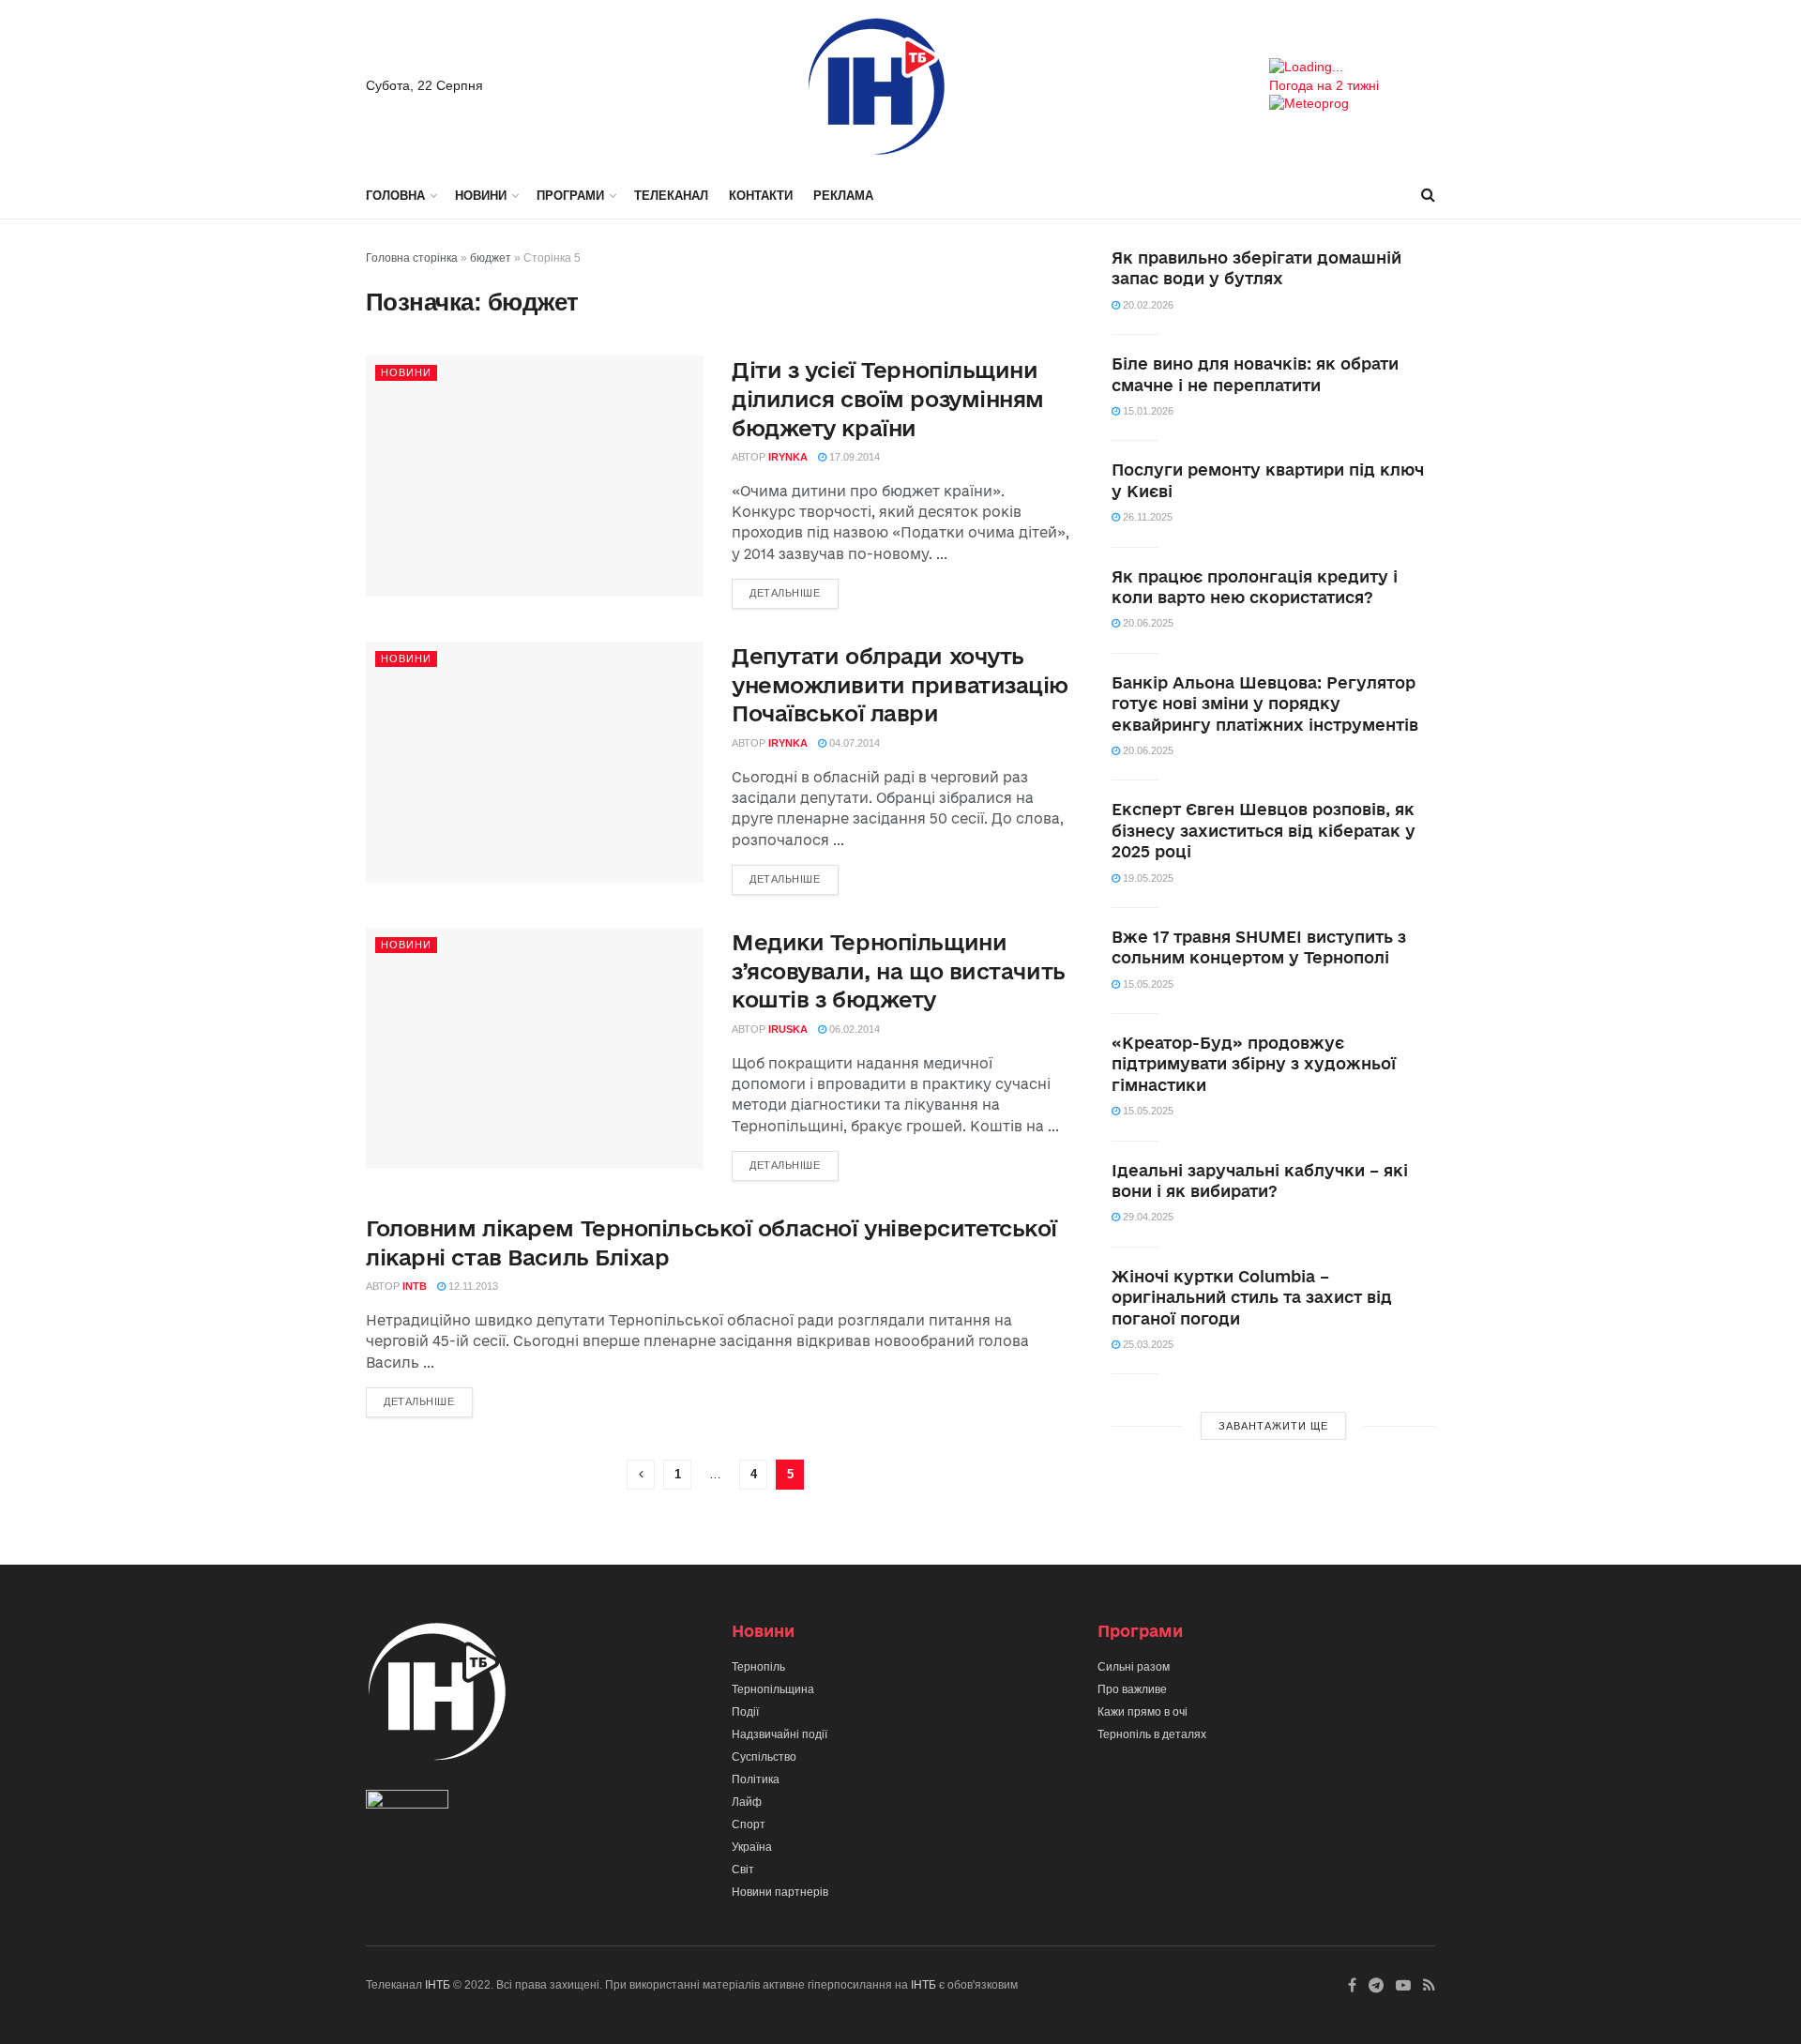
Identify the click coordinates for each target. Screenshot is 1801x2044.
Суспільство (764, 1757)
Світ (743, 1870)
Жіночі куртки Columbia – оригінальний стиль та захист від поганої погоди (1252, 1297)
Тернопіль (758, 1667)
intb (415, 1286)
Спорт (749, 1824)
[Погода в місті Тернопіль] (1352, 68)
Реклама (843, 196)
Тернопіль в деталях (1152, 1734)
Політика (756, 1779)
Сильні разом (1134, 1667)
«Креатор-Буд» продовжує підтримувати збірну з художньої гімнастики (1254, 1064)
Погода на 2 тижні (1324, 85)
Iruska (788, 1029)
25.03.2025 (1147, 1344)
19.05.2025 (1147, 878)
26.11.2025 (1146, 517)
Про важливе (1132, 1689)
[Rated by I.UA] (407, 1803)
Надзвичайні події (779, 1734)
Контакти (761, 196)
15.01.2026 (1147, 411)
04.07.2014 (853, 743)
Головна (395, 196)
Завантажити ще (1273, 1426)
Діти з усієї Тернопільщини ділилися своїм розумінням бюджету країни (888, 399)
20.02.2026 (1147, 305)
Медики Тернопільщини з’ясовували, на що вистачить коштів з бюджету (899, 971)
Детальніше (785, 593)
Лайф (747, 1802)
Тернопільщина (773, 1689)
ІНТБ (438, 1985)
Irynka (788, 457)
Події (745, 1712)
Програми (570, 196)
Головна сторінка (412, 258)
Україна (752, 1847)
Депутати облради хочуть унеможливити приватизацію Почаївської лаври (900, 685)
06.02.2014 (853, 1029)
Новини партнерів (780, 1892)
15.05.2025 (1147, 984)
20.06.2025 (1147, 623)
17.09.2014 (853, 457)
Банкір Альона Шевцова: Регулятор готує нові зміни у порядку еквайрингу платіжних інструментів (1265, 704)
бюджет (491, 258)
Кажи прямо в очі (1143, 1712)
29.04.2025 (1147, 1217)
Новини (481, 196)
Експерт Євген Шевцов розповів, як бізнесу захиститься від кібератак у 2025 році (1264, 830)
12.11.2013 (472, 1286)
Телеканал (671, 196)
